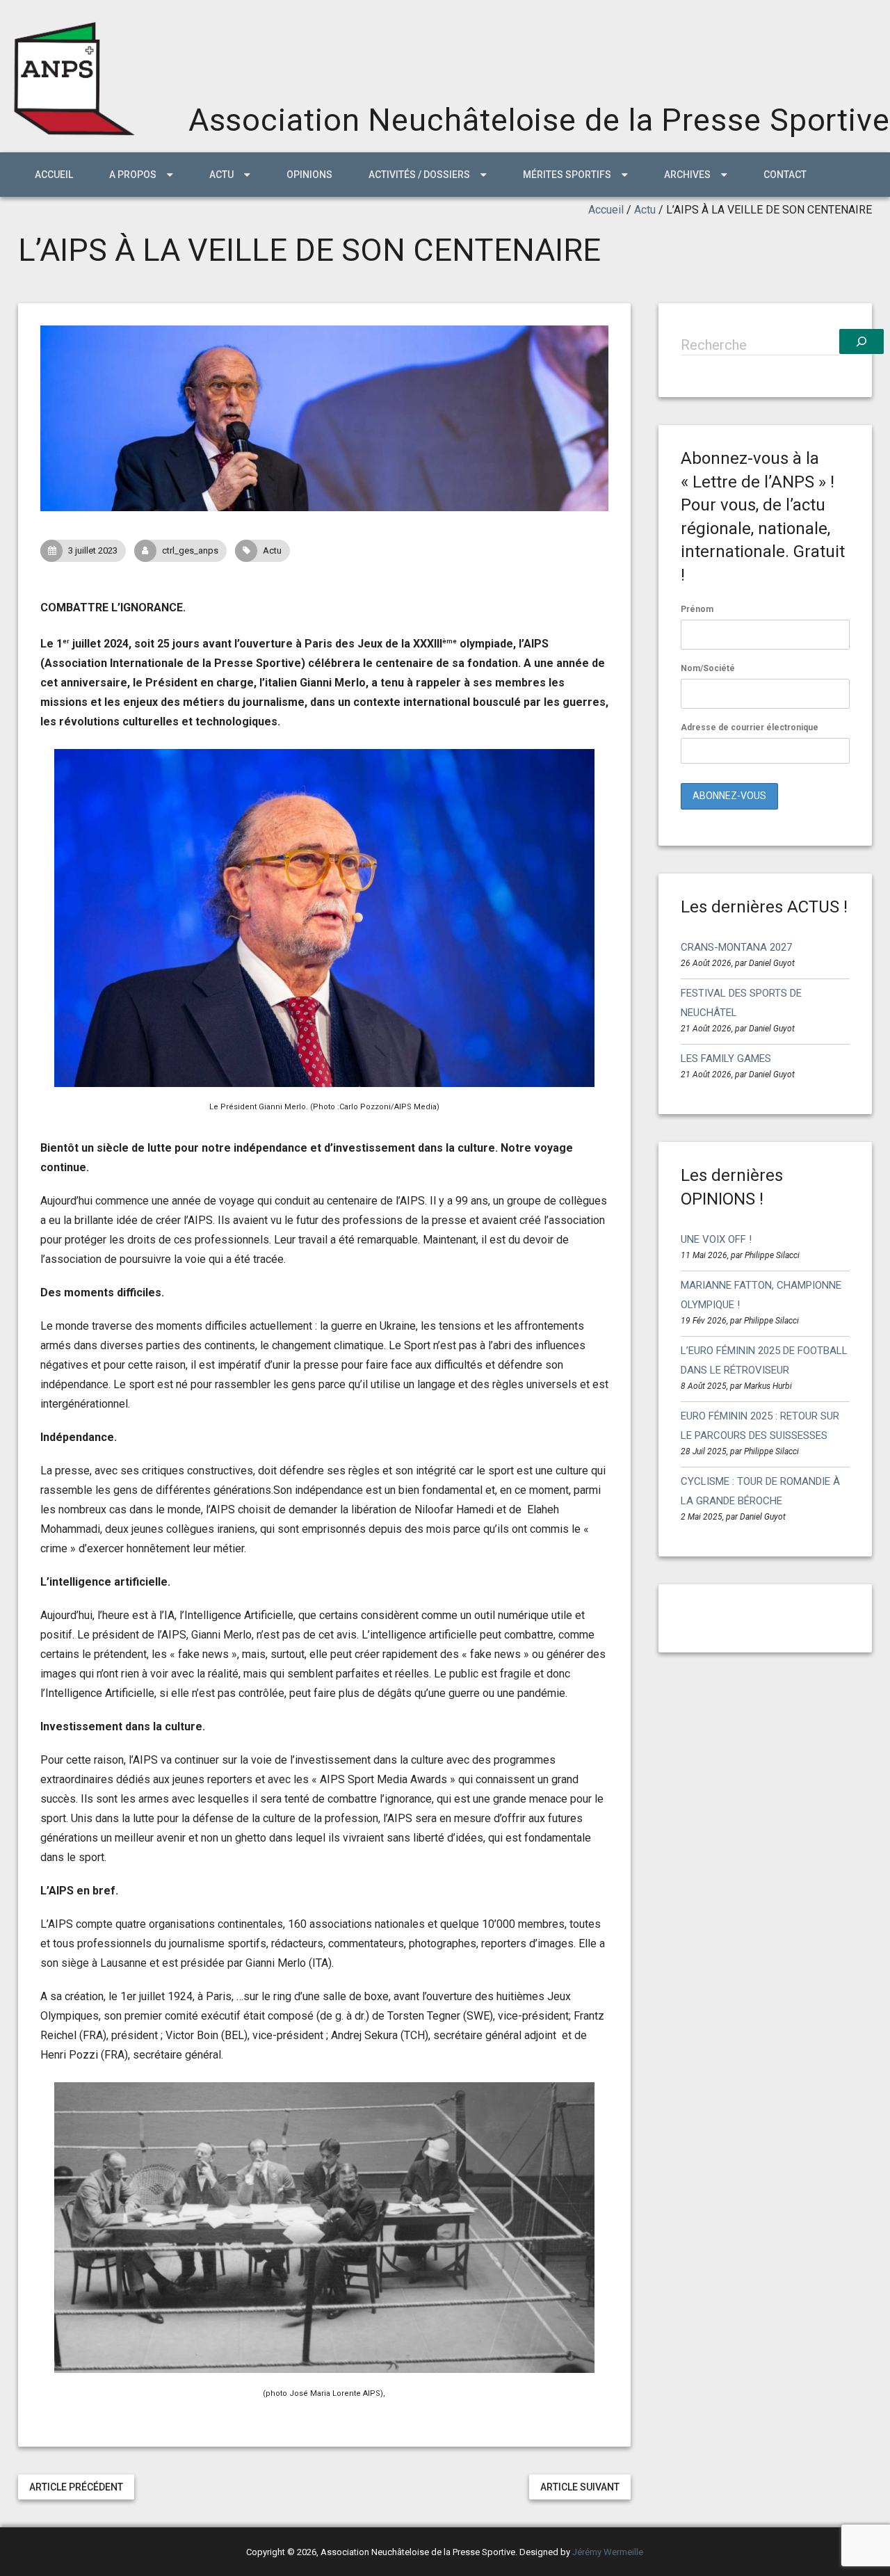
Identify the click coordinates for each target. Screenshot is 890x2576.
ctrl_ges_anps (190, 550)
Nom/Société (708, 668)
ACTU (221, 175)
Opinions (309, 175)
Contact (785, 175)
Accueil (54, 175)
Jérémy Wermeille (608, 2552)
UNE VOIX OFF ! (716, 1239)
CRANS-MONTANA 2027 (736, 947)
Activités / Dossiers (419, 175)
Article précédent (76, 2487)
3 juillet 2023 (93, 550)
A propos (133, 175)
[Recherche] (861, 341)
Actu (645, 210)
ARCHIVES (687, 175)
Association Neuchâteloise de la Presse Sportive (539, 120)
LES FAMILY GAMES (726, 1058)
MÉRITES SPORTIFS (567, 175)
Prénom (697, 609)
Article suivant (580, 2487)
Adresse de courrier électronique (750, 727)
